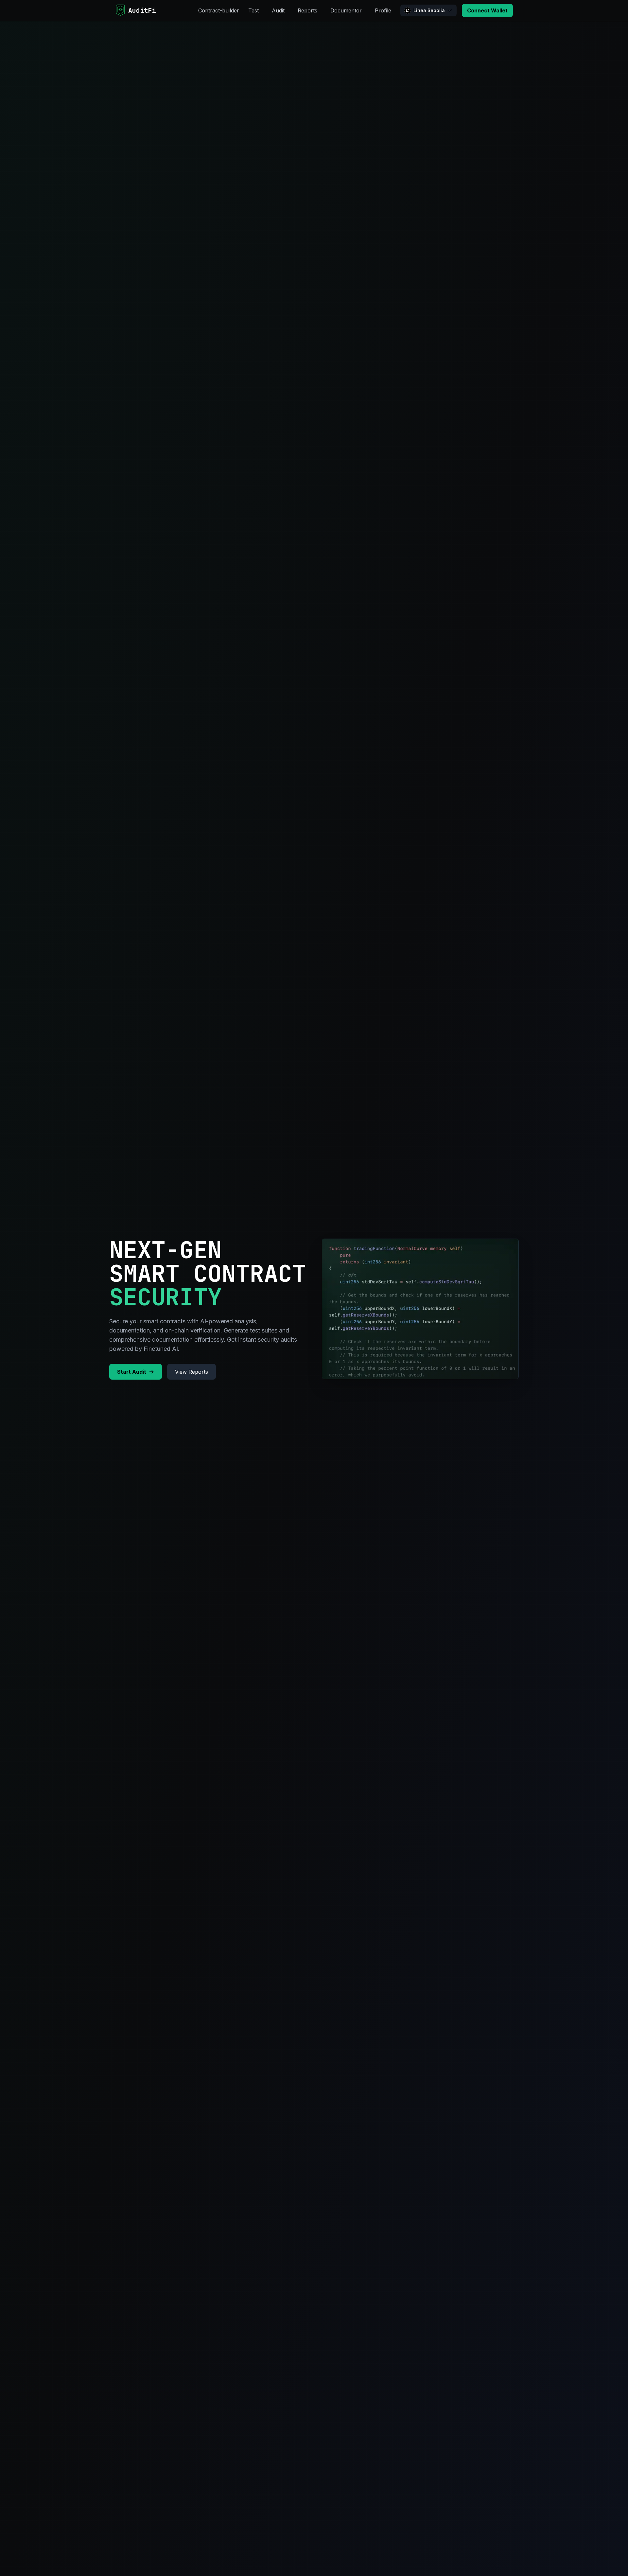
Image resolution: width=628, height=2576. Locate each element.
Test (253, 10)
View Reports (192, 1372)
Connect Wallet (487, 10)
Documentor (346, 10)
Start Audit (132, 1372)
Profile (383, 10)
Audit (278, 10)
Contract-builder (219, 10)
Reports (307, 10)
